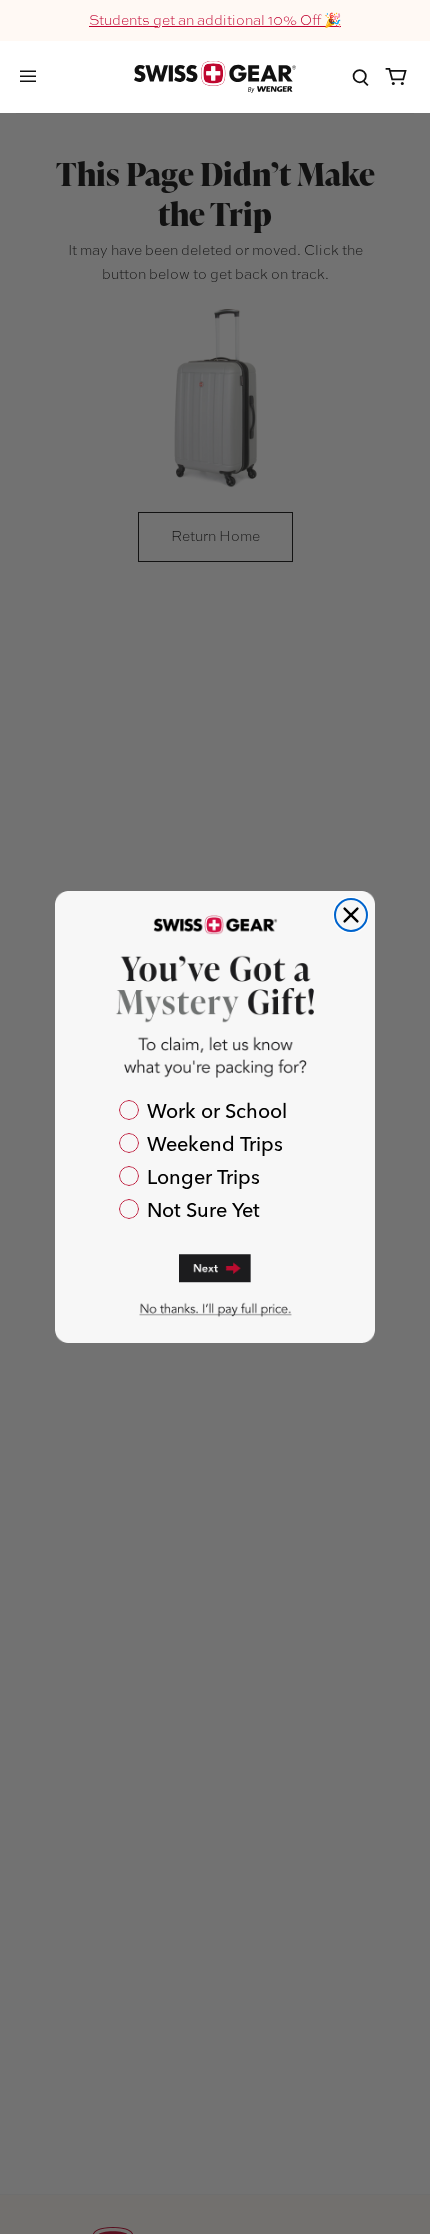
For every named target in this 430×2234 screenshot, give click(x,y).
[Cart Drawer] (396, 77)
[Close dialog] (351, 915)
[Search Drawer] (360, 77)
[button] (215, 1265)
